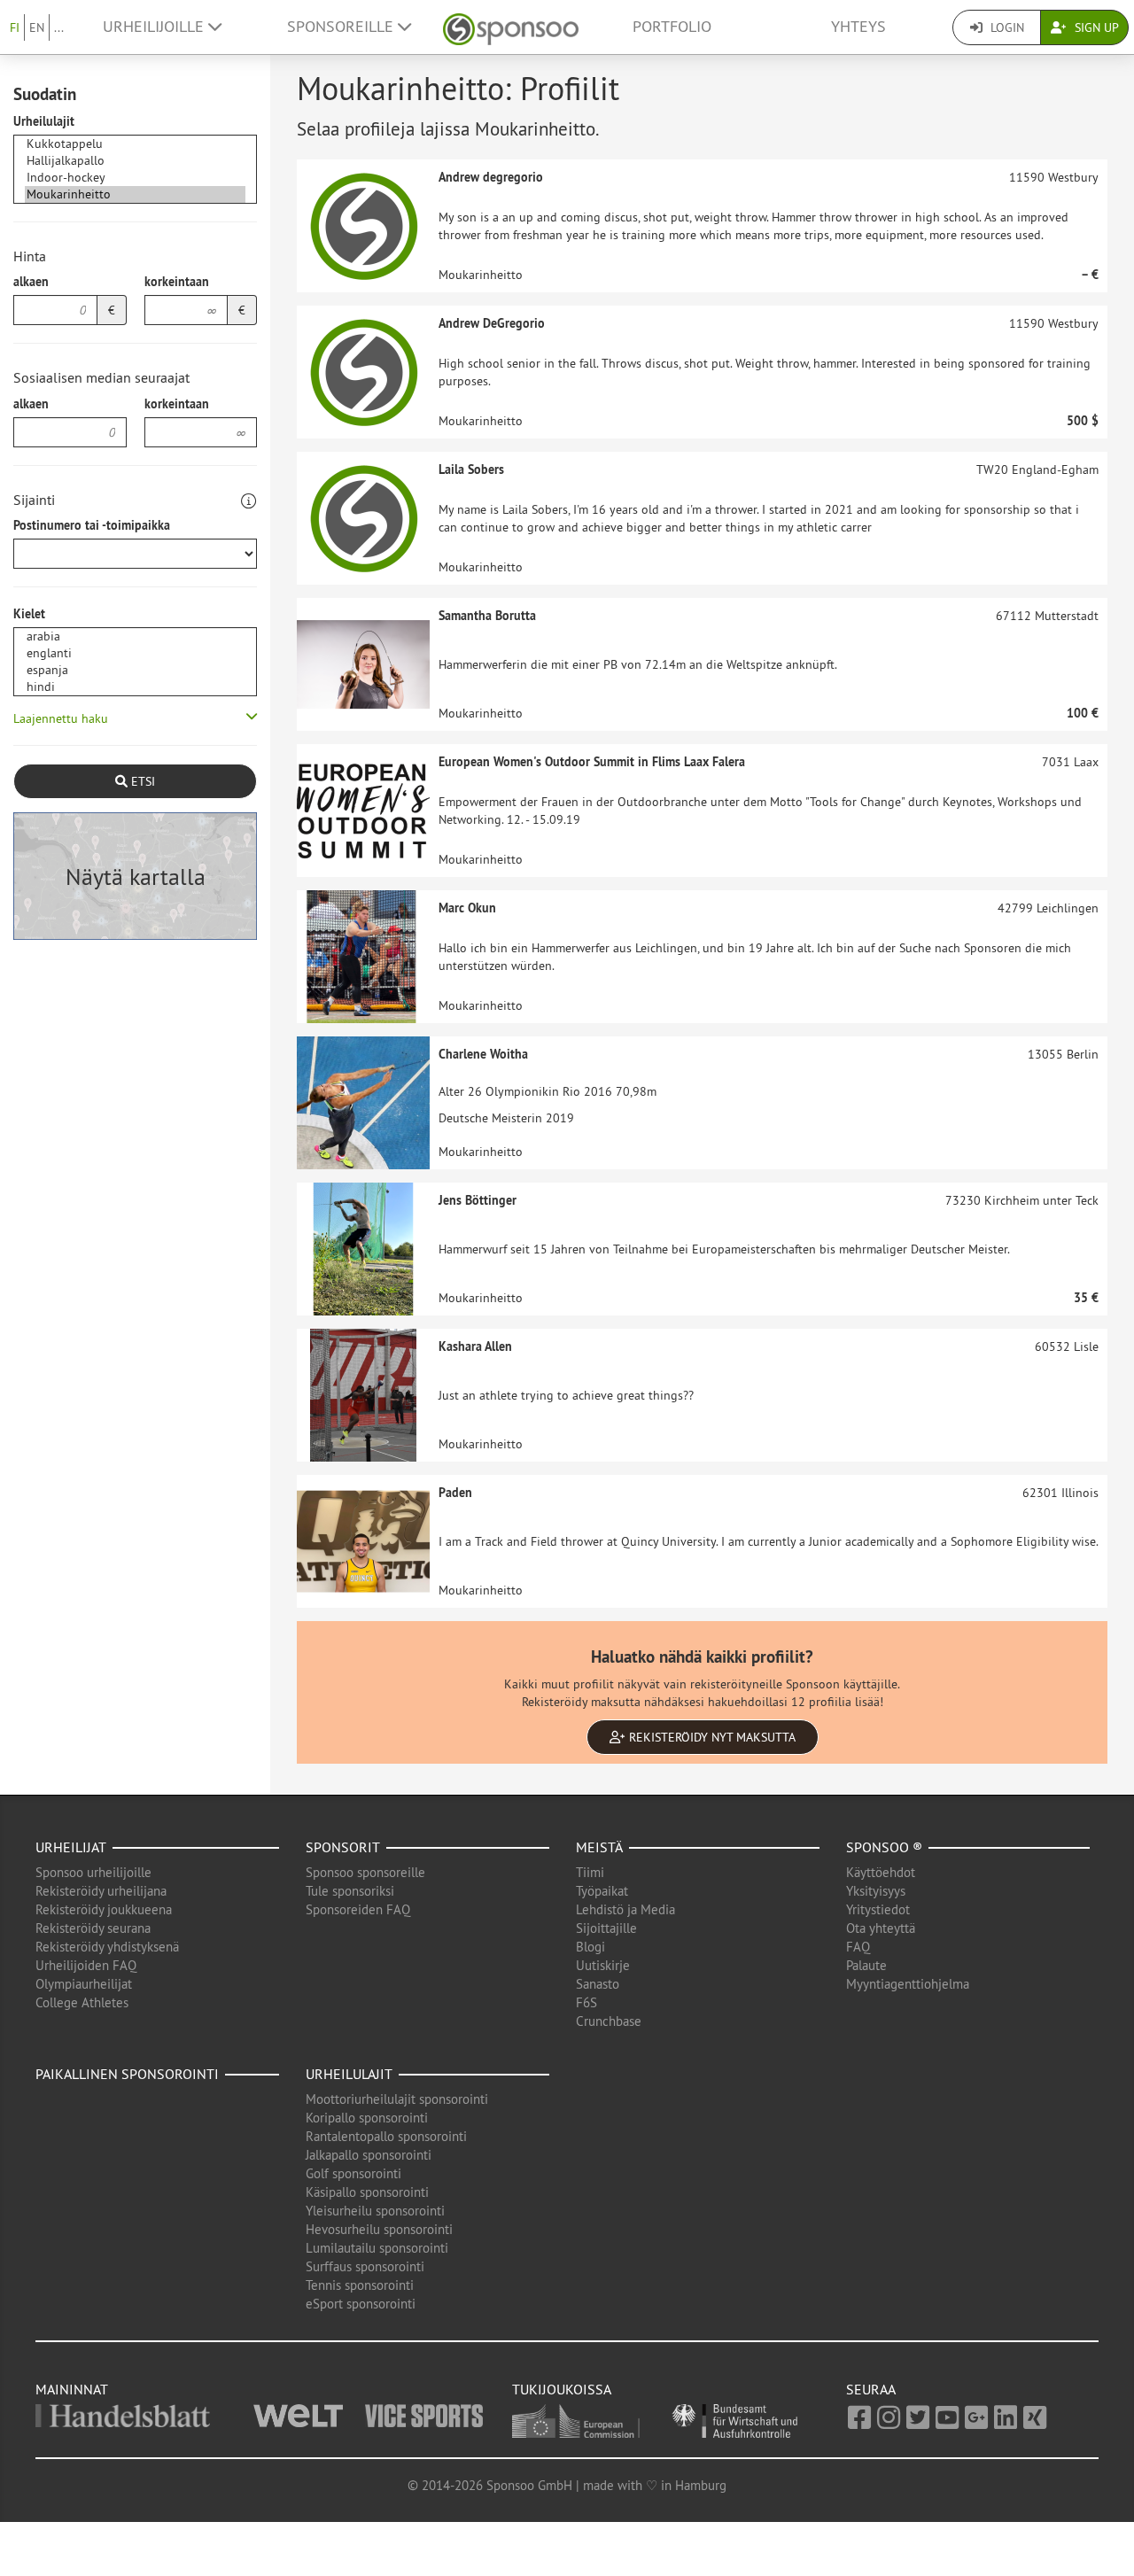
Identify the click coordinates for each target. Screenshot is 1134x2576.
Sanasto (598, 1984)
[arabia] (135, 636)
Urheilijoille (155, 27)
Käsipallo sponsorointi (367, 2192)
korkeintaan (177, 282)
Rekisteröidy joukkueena (104, 1909)
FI (15, 27)
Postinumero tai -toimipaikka (92, 525)
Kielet (29, 614)
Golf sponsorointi (353, 2173)
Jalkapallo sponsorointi (369, 2155)
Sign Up (1095, 27)
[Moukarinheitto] (135, 194)
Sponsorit (343, 1847)
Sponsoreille (342, 27)
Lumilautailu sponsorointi (377, 2248)
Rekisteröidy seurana (93, 1928)
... (59, 27)
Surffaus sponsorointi (365, 2266)
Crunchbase (609, 2021)
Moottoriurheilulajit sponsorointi (397, 2099)
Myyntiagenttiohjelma (908, 1984)
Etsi (141, 781)
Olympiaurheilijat (84, 1984)
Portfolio (672, 27)
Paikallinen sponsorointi (127, 2074)
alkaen (31, 282)
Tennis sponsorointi (360, 2285)
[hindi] (135, 687)
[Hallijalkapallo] (135, 161)
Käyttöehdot (881, 1872)
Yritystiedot (878, 1909)
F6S (586, 2002)
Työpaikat (602, 1891)
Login (1006, 27)
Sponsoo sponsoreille (365, 1872)
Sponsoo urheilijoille (93, 1872)
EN (37, 27)
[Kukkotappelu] (135, 144)
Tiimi (590, 1872)
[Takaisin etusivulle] (511, 27)
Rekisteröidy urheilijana (101, 1891)
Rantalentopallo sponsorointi (386, 2136)
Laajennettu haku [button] (61, 718)
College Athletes (82, 2002)
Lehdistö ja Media (625, 1909)
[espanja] (135, 670)
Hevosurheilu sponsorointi (379, 2229)
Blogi (590, 1947)
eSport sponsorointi (361, 2304)
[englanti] (135, 653)
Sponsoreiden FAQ (358, 1909)
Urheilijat (71, 1847)
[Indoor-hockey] (135, 178)
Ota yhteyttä (881, 1928)
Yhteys (858, 27)
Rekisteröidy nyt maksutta (711, 1737)
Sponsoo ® (884, 1847)
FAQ (858, 1947)
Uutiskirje (603, 1965)
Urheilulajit (44, 121)
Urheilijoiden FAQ (86, 1965)
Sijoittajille (606, 1928)
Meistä (599, 1847)
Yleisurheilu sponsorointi (375, 2211)
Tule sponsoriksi (350, 1891)
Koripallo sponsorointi (367, 2118)
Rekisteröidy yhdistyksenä (107, 1947)
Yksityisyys (876, 1891)
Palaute (866, 1965)
